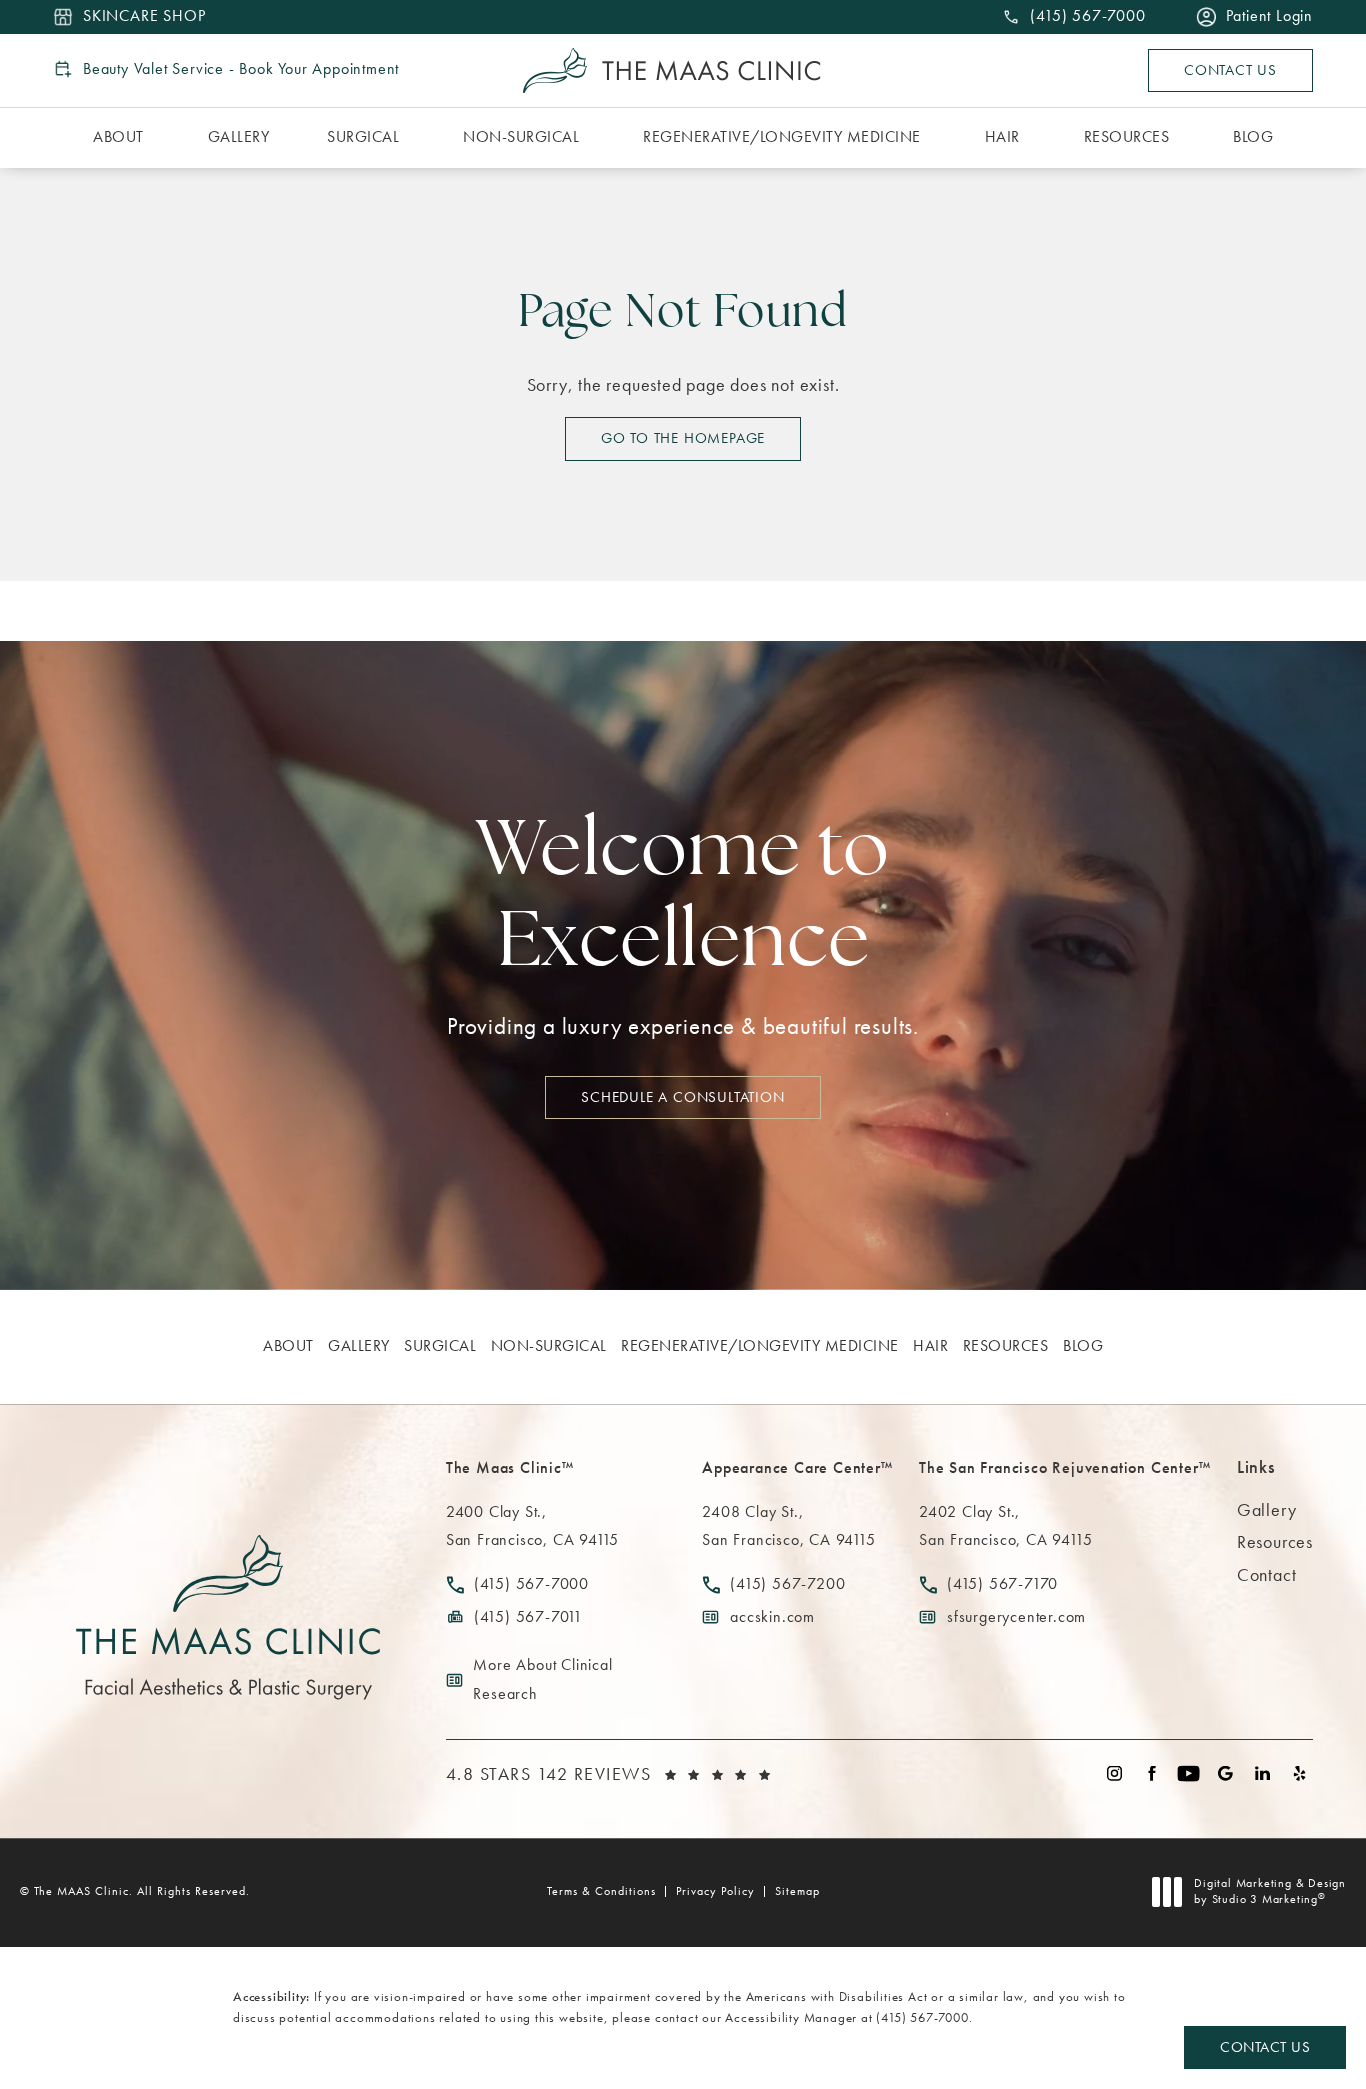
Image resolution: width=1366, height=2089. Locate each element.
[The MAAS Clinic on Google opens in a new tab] (1225, 1773)
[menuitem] (121, 138)
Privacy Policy (715, 1891)
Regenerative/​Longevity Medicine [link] (782, 137)
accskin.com (772, 1616)
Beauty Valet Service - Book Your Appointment (241, 69)
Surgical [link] (363, 137)
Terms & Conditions (601, 1891)
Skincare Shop (144, 16)
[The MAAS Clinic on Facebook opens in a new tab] (1151, 1773)
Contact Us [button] (1265, 2047)
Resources (1275, 1541)
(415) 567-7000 (922, 2017)
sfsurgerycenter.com (1016, 1616)
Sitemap (797, 1891)
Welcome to (683, 900)
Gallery (1267, 1509)
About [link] (118, 137)
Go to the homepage (683, 438)
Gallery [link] (239, 137)
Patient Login (1269, 16)
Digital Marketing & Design (1269, 1891)
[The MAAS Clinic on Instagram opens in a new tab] (1114, 1773)
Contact (1267, 1574)
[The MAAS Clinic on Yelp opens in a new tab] (1299, 1773)
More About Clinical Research (542, 1679)
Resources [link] (1127, 137)
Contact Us (1230, 70)
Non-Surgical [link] (521, 137)
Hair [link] (1002, 137)
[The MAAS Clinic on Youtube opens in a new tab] (1188, 1773)
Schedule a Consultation (682, 1097)
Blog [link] (1253, 137)
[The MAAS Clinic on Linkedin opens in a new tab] (1262, 1773)
